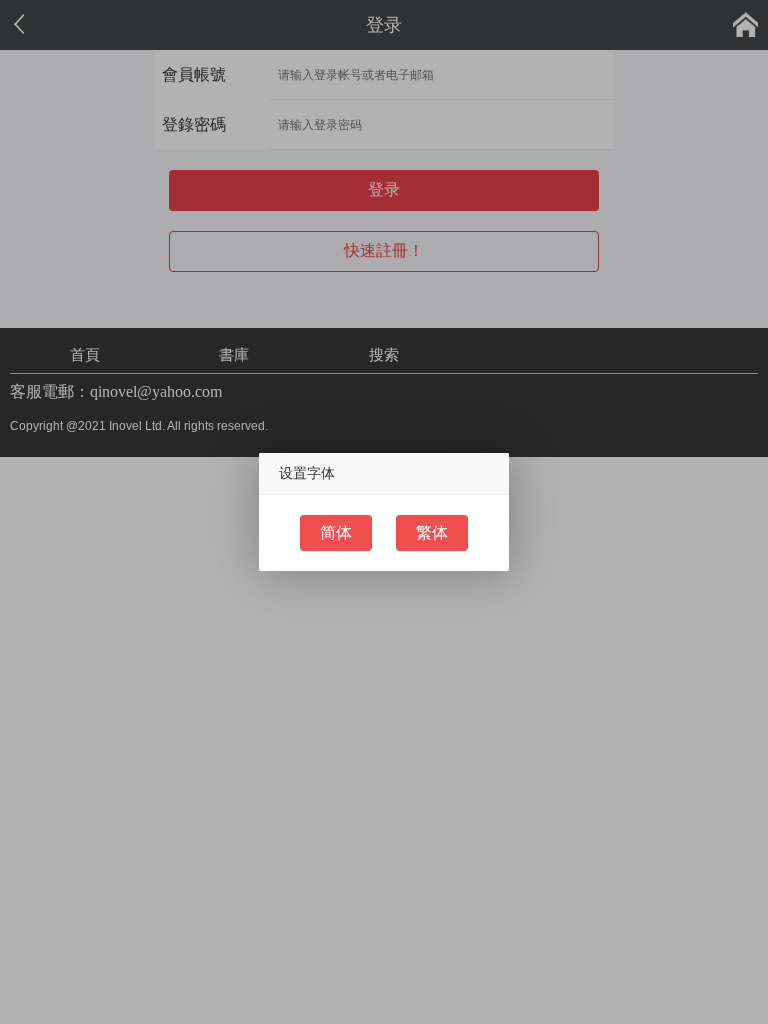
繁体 (432, 532)
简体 (336, 532)
